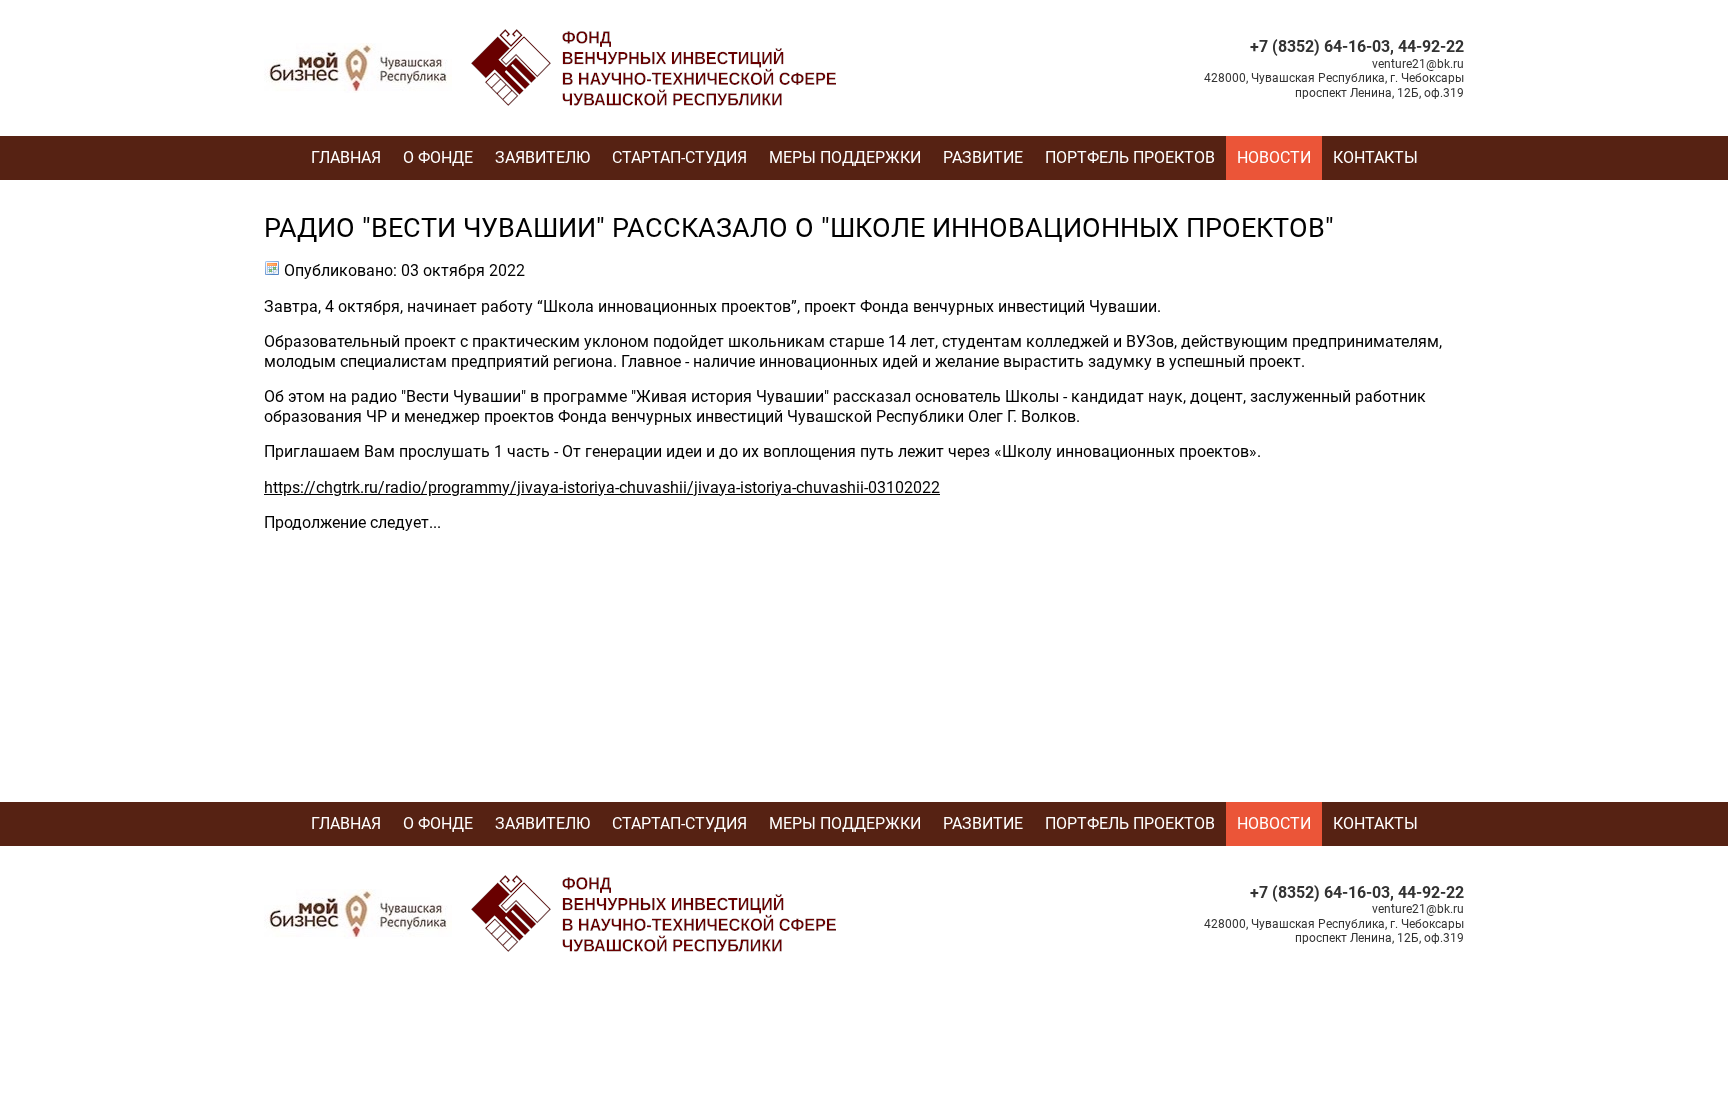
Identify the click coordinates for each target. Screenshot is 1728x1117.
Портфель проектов (1130, 157)
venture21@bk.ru (1418, 64)
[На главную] (554, 35)
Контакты (1375, 157)
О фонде (438, 157)
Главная (346, 157)
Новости (1274, 157)
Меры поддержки (845, 157)
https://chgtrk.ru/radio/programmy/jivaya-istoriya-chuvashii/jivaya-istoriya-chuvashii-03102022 (602, 487)
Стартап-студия (679, 157)
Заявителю (542, 157)
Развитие (983, 157)
